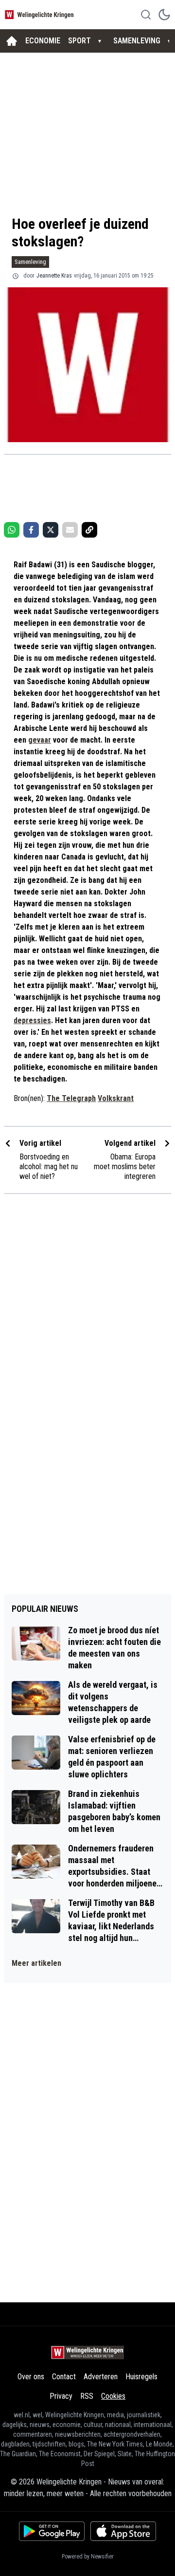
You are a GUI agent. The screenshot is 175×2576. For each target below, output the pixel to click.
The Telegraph (71, 1098)
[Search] (146, 15)
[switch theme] (164, 15)
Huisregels (141, 2377)
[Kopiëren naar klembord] (89, 530)
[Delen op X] (51, 530)
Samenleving (30, 262)
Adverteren (101, 2377)
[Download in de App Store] (123, 2531)
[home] (12, 41)
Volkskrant (116, 1098)
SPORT (79, 41)
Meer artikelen (36, 1963)
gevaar (40, 740)
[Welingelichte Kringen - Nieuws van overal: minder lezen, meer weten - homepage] (40, 14)
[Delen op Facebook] (31, 530)
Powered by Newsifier (88, 2557)
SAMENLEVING (137, 41)
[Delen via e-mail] (70, 530)
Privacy (61, 2396)
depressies (32, 1020)
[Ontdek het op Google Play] (52, 2531)
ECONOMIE (43, 41)
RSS (87, 2396)
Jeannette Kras (54, 276)
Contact (64, 2377)
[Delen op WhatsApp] (12, 530)
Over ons (31, 2377)
